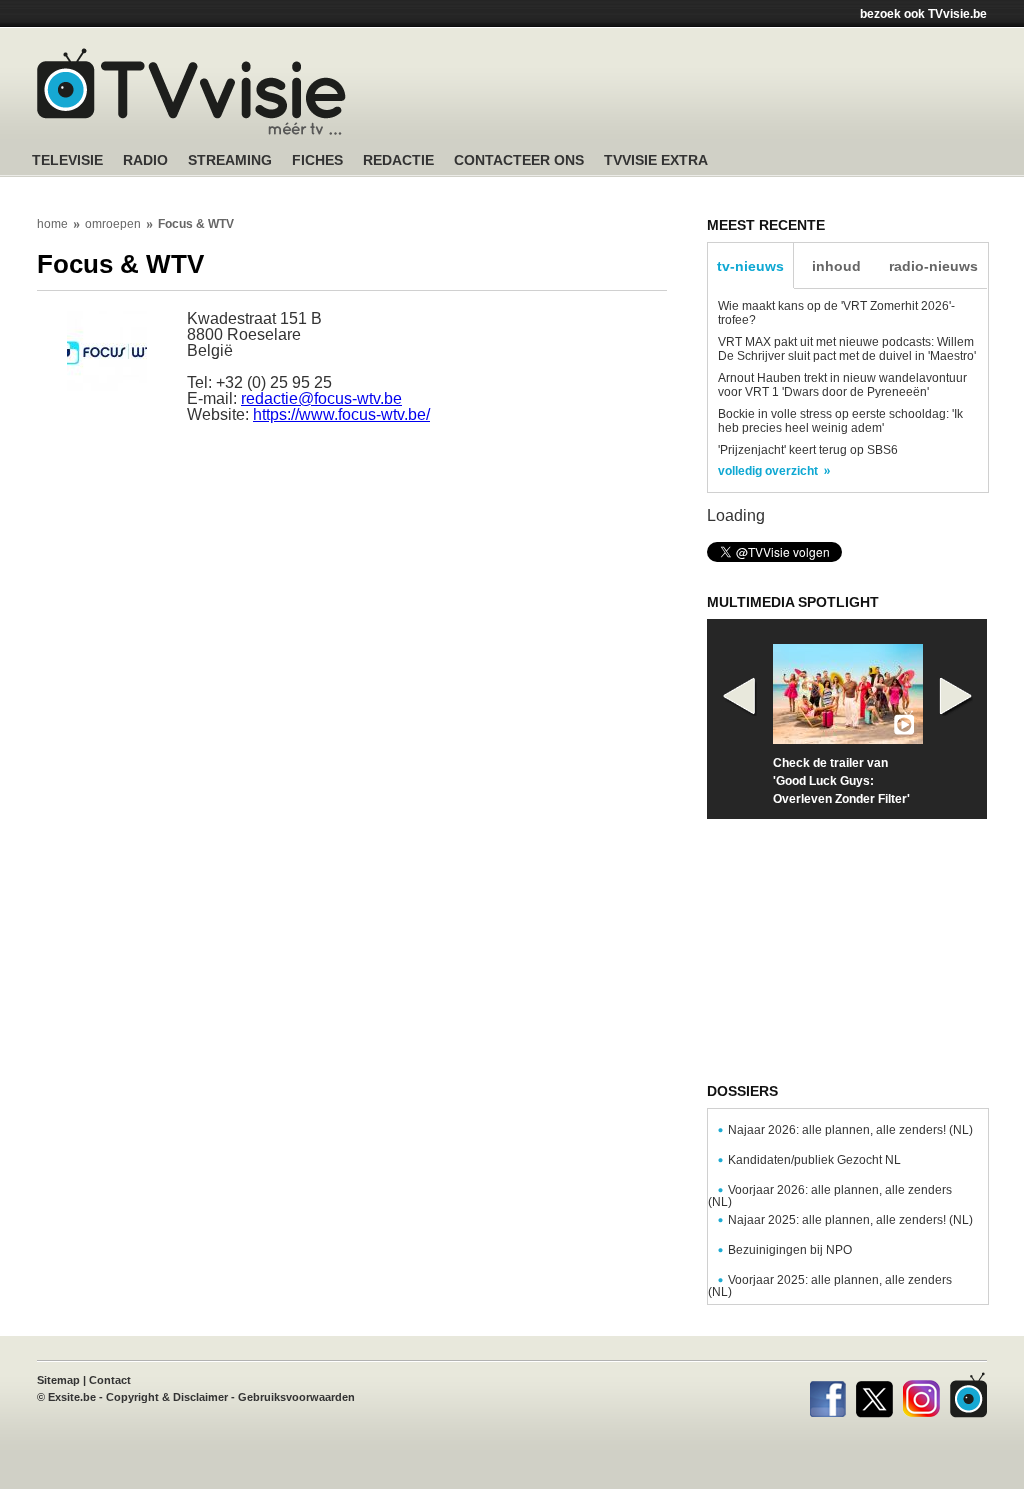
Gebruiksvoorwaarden (296, 1397)
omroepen (113, 224)
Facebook (827, 1395)
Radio (145, 160)
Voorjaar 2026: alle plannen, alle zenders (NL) (830, 1196)
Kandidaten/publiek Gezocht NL (814, 1160)
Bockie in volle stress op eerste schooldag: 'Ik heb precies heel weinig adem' (840, 421)
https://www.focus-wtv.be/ (341, 414)
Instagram (921, 1395)
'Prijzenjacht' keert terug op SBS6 (808, 450)
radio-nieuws (933, 266)
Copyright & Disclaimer (167, 1397)
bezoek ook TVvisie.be (923, 14)
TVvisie (968, 1395)
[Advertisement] (702, 95)
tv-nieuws (750, 266)
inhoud (836, 266)
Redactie (398, 160)
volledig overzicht (768, 471)
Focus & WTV (196, 224)
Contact (110, 1380)
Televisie (67, 160)
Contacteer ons (519, 160)
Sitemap (58, 1380)
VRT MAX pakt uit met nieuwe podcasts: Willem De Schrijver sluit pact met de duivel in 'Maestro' (847, 349)
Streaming (230, 160)
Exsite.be (72, 1397)
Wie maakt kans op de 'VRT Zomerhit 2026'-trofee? (836, 313)
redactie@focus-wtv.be (321, 398)
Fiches (317, 160)
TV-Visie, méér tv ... (191, 91)
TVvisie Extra (656, 160)
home (52, 224)
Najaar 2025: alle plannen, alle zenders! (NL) (850, 1220)
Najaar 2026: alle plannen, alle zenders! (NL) (850, 1130)
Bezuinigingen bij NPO (790, 1250)
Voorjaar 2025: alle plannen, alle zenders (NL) (830, 1286)
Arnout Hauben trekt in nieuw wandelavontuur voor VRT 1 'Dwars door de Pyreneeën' (842, 385)
